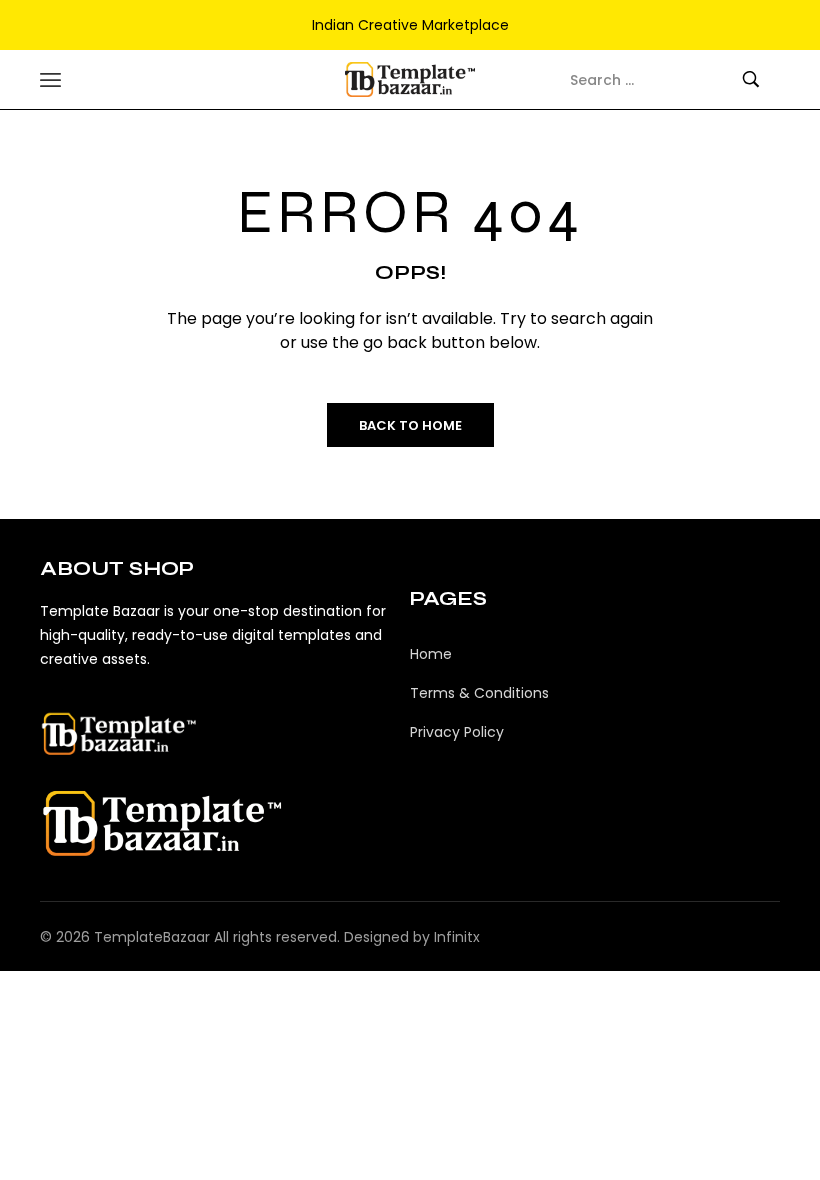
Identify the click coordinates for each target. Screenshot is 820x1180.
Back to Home (410, 425)
